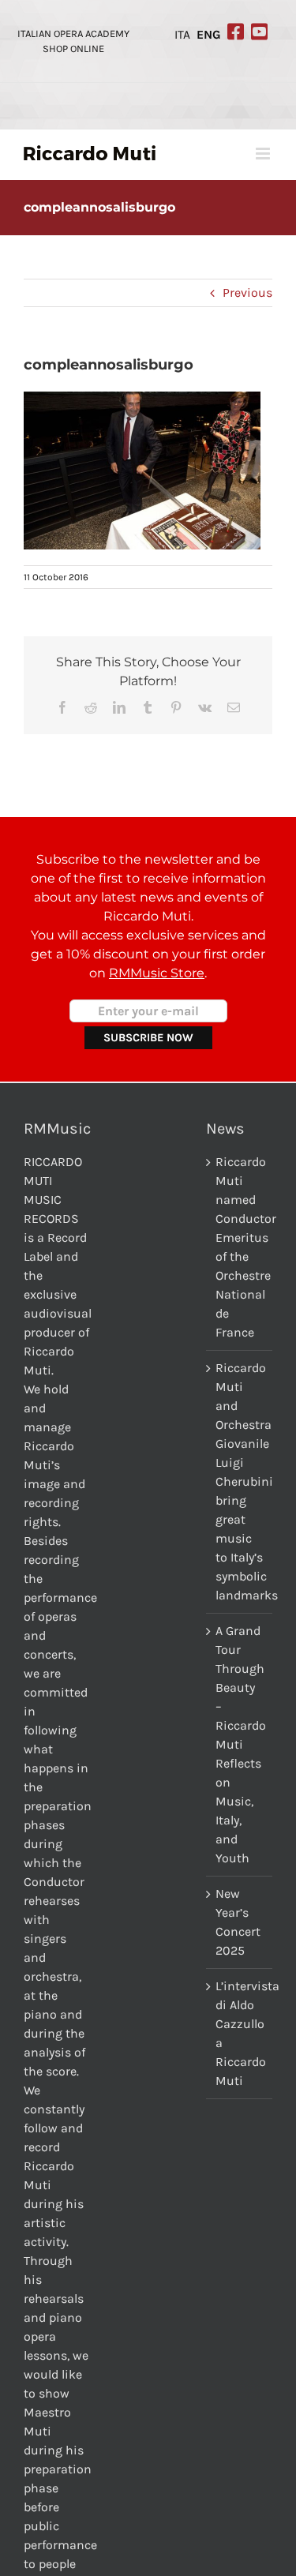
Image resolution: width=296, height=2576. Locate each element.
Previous (247, 292)
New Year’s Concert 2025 (238, 1922)
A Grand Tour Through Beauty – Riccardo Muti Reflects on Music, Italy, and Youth (240, 1744)
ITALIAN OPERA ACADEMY (73, 34)
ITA (182, 35)
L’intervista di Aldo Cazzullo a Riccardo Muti (240, 2033)
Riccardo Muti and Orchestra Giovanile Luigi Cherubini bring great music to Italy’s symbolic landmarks (240, 1481)
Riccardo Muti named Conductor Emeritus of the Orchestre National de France (240, 1247)
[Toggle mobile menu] (264, 154)
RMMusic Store (157, 973)
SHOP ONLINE (73, 49)
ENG (209, 35)
